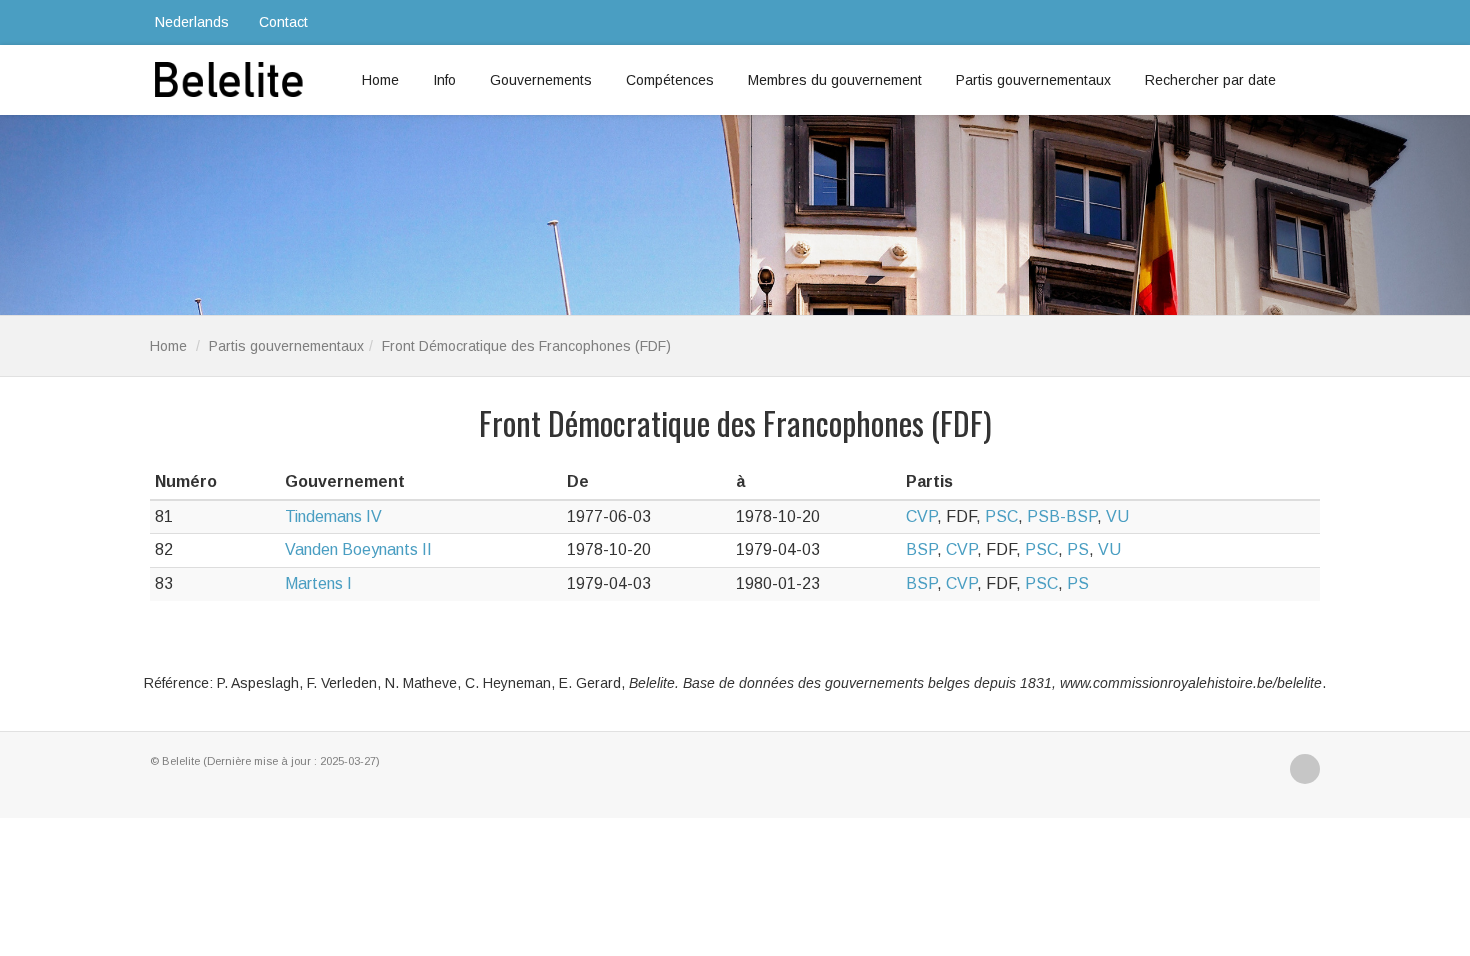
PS (1078, 549)
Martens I (318, 583)
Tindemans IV (333, 516)
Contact (283, 22)
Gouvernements (541, 80)
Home (380, 80)
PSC (1001, 516)
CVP (921, 516)
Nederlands (192, 22)
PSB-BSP (1062, 516)
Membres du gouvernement (835, 80)
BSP (921, 549)
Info (444, 80)
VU (1117, 516)
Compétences (670, 80)
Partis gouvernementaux (1033, 80)
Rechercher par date (1210, 80)
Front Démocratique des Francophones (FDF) (526, 346)
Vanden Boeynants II (358, 549)
